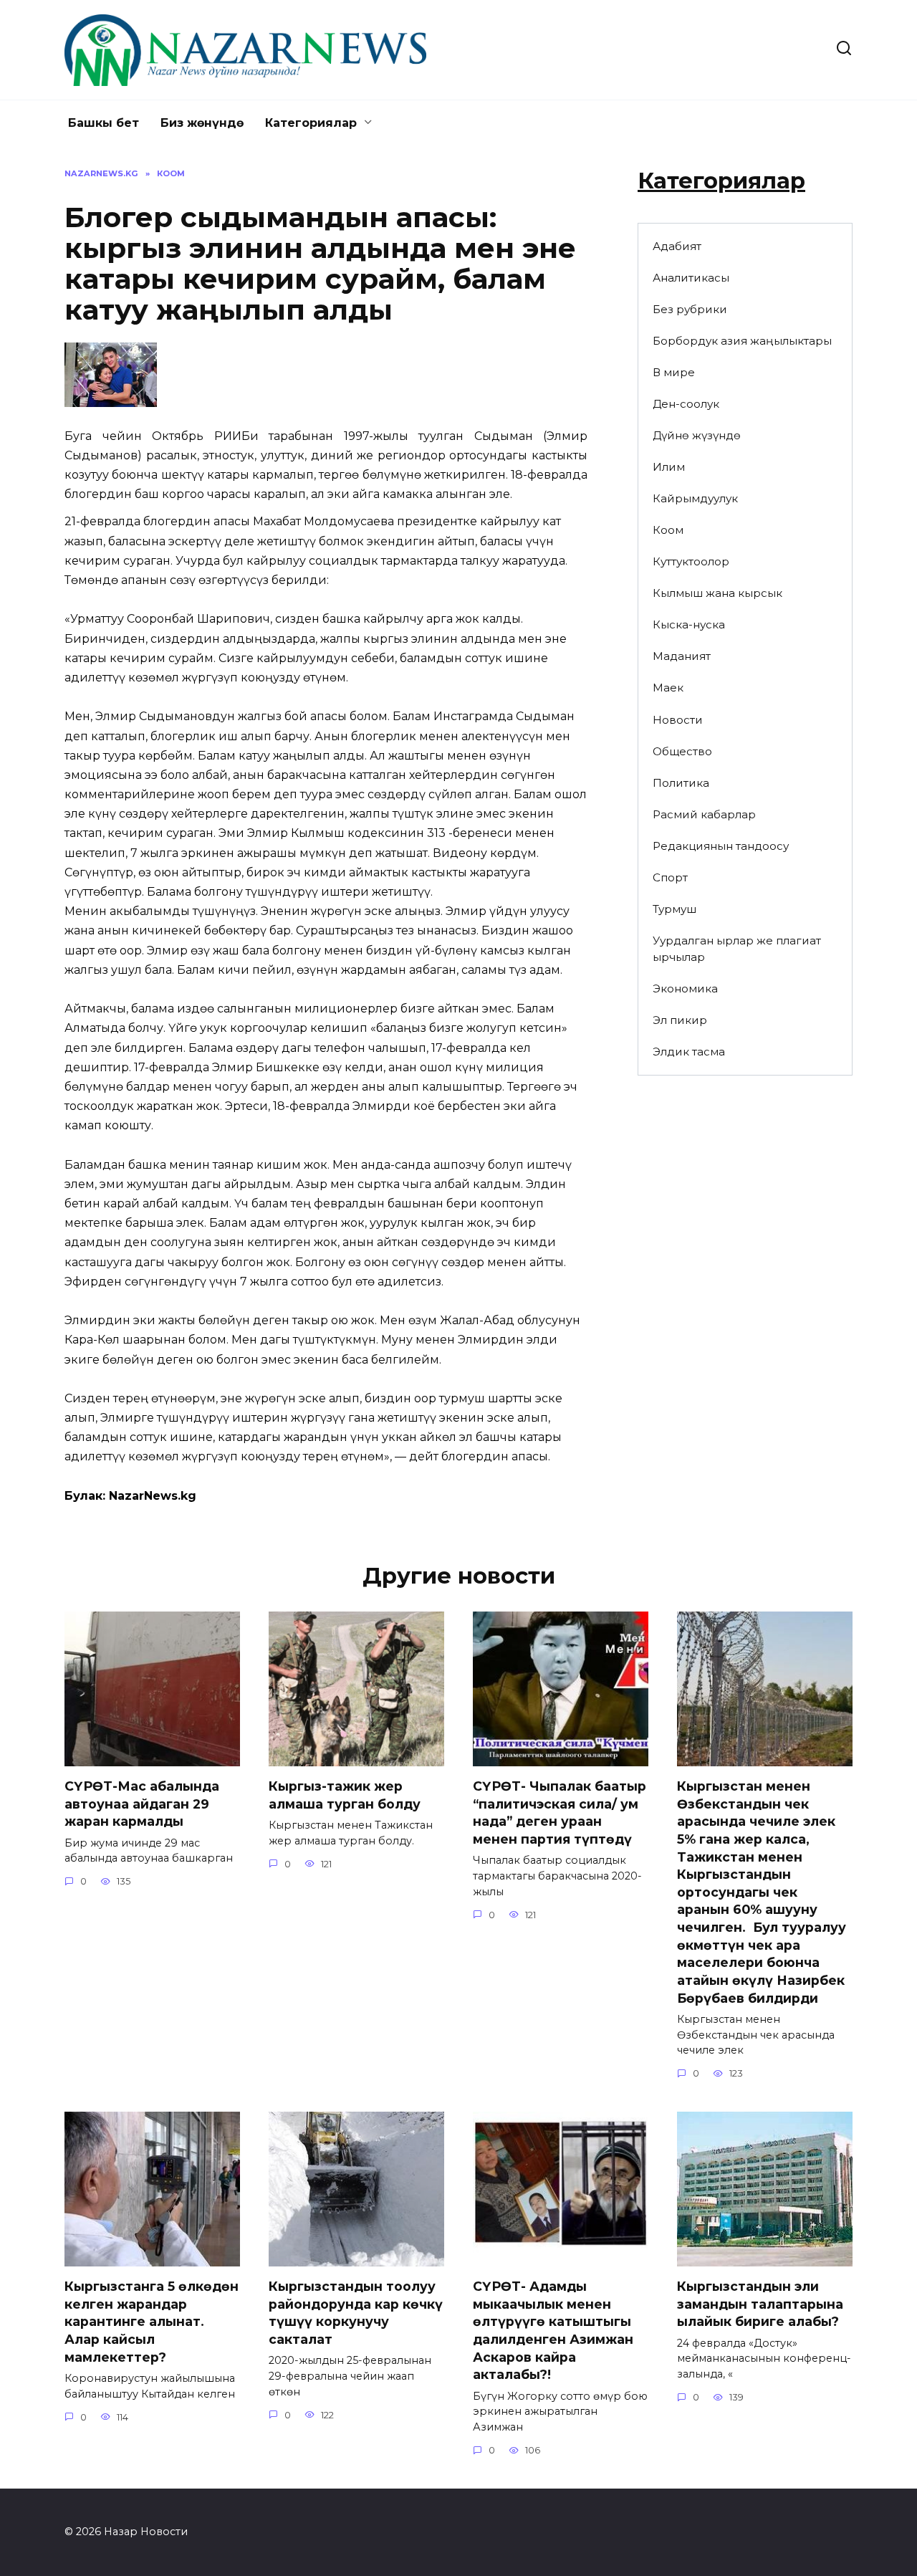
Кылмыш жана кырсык (717, 593)
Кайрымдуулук (695, 498)
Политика (681, 783)
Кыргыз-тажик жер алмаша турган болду (345, 1795)
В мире (674, 372)
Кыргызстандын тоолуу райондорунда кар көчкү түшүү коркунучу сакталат (356, 2313)
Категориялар (311, 123)
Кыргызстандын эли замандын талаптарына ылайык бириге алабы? (760, 2304)
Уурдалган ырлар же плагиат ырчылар (737, 949)
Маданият (682, 656)
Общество (682, 751)
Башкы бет (104, 123)
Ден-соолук (686, 404)
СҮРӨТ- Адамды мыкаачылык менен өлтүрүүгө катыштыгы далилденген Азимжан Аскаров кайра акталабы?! (553, 2330)
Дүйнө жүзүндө (697, 435)
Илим (669, 467)
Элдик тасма (689, 1052)
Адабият (677, 246)
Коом (668, 530)
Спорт (670, 877)
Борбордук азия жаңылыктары (742, 341)
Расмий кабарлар (704, 814)
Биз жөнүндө (202, 123)
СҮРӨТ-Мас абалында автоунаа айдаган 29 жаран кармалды (142, 1804)
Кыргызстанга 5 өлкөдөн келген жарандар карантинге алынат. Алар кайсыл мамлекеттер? (152, 2322)
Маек (668, 688)
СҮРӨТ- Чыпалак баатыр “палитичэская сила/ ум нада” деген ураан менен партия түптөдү (560, 1813)
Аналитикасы (691, 278)
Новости (678, 720)
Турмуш (674, 909)
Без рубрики (690, 309)
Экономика (685, 988)
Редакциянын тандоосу (721, 846)
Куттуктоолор (691, 561)
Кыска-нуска (689, 624)
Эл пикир (680, 1020)
